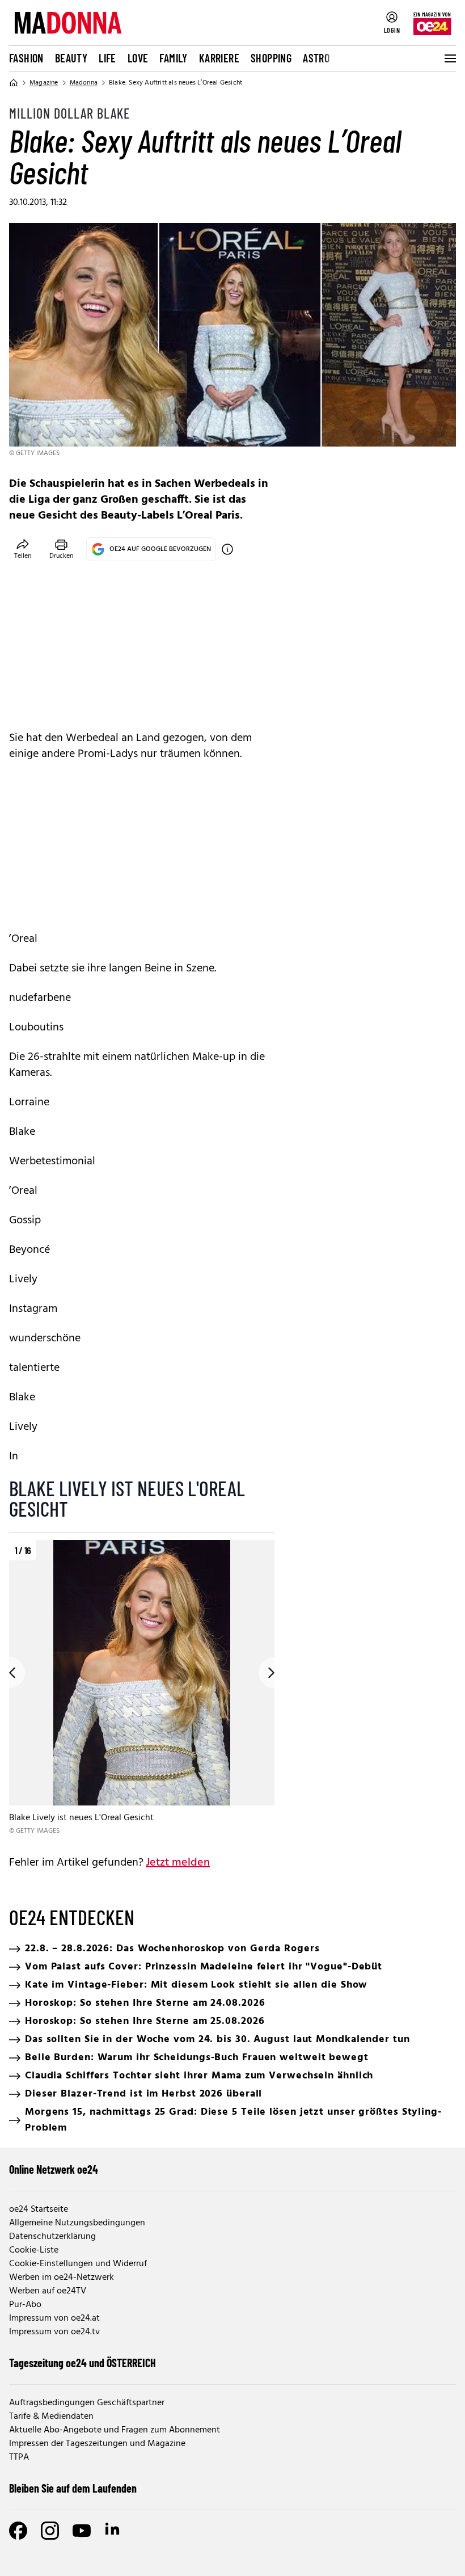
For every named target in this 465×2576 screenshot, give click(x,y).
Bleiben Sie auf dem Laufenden (73, 2488)
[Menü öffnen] (449, 58)
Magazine (44, 83)
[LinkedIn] (113, 2531)
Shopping (271, 58)
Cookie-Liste (34, 2250)
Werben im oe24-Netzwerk (62, 2278)
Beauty (71, 58)
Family (173, 58)
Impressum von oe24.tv (54, 2332)
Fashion (26, 58)
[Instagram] (50, 2531)
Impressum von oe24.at (54, 2318)
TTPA (19, 2457)
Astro (316, 58)
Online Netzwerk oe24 (54, 2169)
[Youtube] (82, 2531)
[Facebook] (18, 2531)
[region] (142, 1688)
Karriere (219, 58)
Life (107, 58)
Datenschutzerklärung (52, 2237)
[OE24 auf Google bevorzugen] (227, 549)
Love (138, 58)
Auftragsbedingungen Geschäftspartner (87, 2403)
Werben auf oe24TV (48, 2291)
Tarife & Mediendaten (51, 2417)
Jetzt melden (178, 1863)
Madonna (84, 83)
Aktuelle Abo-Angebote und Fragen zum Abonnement (115, 2430)
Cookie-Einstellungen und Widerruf (78, 2264)
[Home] (14, 83)
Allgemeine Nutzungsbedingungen (77, 2223)
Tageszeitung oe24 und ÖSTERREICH (83, 2363)
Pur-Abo (25, 2305)
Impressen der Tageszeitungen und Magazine (97, 2444)
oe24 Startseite (39, 2209)
